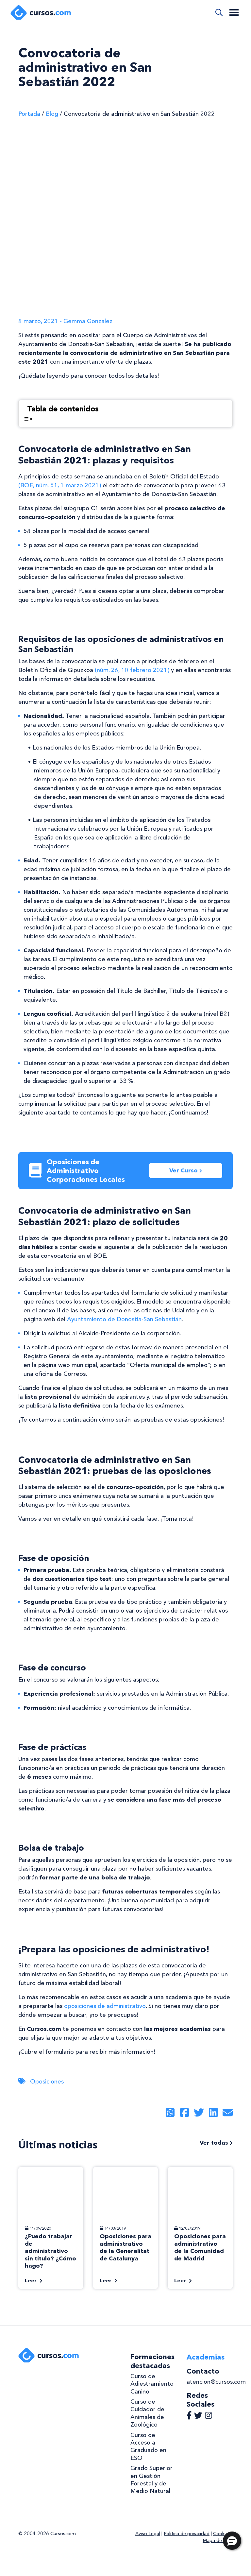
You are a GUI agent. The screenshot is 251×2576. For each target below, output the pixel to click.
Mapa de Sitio (218, 2540)
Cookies (222, 2533)
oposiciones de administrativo (105, 2006)
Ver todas (215, 2143)
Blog (52, 114)
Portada (29, 114)
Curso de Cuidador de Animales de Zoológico (147, 2413)
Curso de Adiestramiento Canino (152, 2384)
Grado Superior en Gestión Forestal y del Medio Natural (151, 2480)
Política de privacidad (187, 2533)
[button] (232, 2541)
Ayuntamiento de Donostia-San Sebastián (124, 1319)
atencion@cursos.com (216, 2382)
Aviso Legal (148, 2533)
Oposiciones (47, 2082)
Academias (206, 2357)
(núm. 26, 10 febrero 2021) (132, 670)
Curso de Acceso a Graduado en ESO (148, 2446)
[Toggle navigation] (234, 12)
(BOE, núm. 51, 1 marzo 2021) (60, 485)
